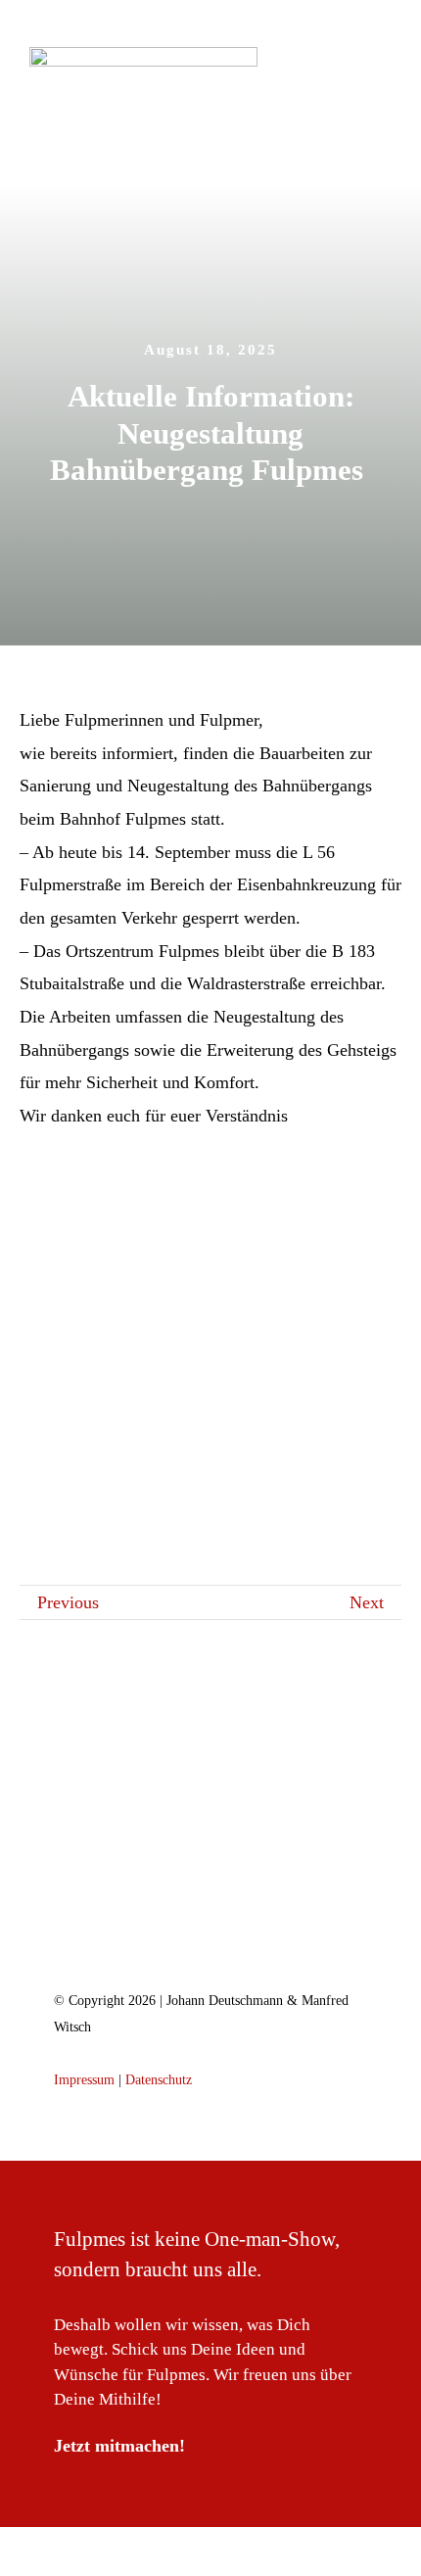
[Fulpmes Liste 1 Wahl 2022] (210, 1869)
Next (367, 1602)
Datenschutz (159, 2080)
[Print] (143, 56)
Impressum (84, 2080)
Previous (68, 1602)
